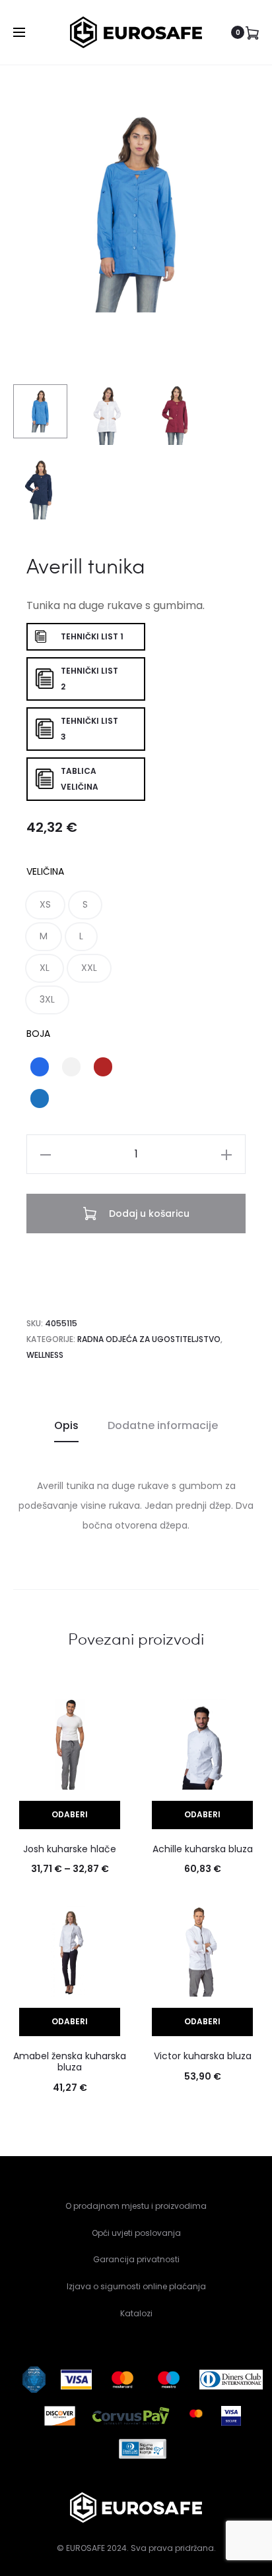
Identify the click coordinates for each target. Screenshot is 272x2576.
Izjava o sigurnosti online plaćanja (136, 2286)
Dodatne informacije (163, 1425)
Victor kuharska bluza (203, 2056)
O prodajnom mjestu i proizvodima (136, 2206)
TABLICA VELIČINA (80, 779)
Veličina (45, 871)
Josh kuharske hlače (70, 1849)
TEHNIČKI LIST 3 (89, 729)
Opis (66, 1425)
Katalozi (136, 2313)
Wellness (45, 1355)
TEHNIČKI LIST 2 (89, 679)
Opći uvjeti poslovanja (136, 2233)
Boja (38, 1034)
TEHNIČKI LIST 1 (92, 636)
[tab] (66, 1426)
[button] (45, 905)
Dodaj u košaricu (148, 1214)
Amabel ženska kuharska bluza (70, 2062)
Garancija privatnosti (136, 2259)
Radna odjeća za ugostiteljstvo (149, 1339)
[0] (252, 32)
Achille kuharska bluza (203, 1849)
